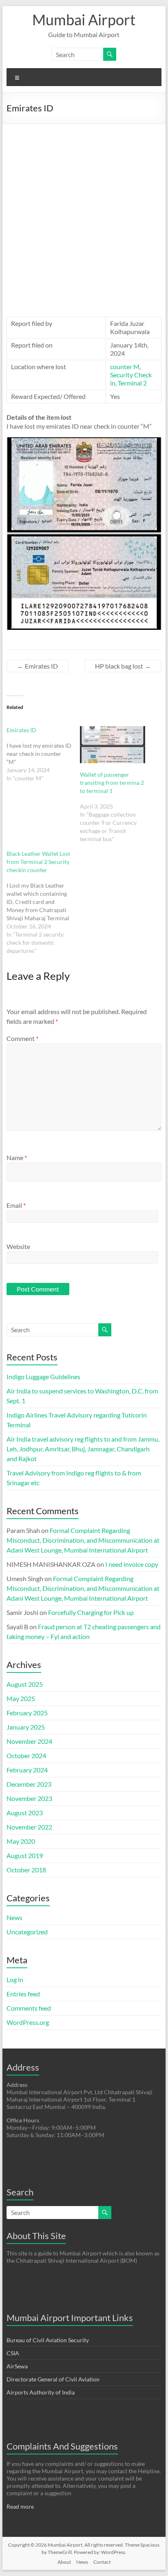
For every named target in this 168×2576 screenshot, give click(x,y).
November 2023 (29, 1798)
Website (18, 1246)
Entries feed (23, 1994)
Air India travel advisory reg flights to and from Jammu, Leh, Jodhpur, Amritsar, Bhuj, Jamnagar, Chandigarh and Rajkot (83, 1449)
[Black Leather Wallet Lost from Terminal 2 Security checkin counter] (43, 902)
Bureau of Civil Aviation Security (48, 2340)
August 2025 (25, 1684)
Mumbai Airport (84, 20)
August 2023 (25, 1813)
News (14, 1917)
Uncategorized (27, 1932)
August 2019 (25, 1855)
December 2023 (29, 1784)
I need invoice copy (132, 1564)
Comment (22, 1038)
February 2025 (27, 1713)
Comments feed (29, 2008)
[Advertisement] (84, 212)
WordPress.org (28, 2022)
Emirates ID (38, 666)
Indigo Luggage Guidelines (43, 1377)
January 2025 (26, 1727)
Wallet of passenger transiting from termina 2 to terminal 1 (112, 783)
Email (16, 1205)
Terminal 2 (132, 383)
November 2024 (29, 1741)
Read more (20, 2506)
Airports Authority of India (41, 2392)
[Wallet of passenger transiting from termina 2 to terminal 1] (113, 745)
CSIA (13, 2353)
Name (17, 1157)
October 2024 (26, 1755)
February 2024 (27, 1770)
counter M (125, 367)
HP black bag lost (123, 666)
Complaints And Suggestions (62, 2446)
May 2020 (21, 1841)
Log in (15, 1979)
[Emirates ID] (43, 754)
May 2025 (21, 1698)
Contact (102, 2562)
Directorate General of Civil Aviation (53, 2379)
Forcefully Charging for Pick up (91, 1612)
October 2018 (26, 1870)
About (64, 2562)
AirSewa (17, 2366)
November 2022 (29, 1827)
